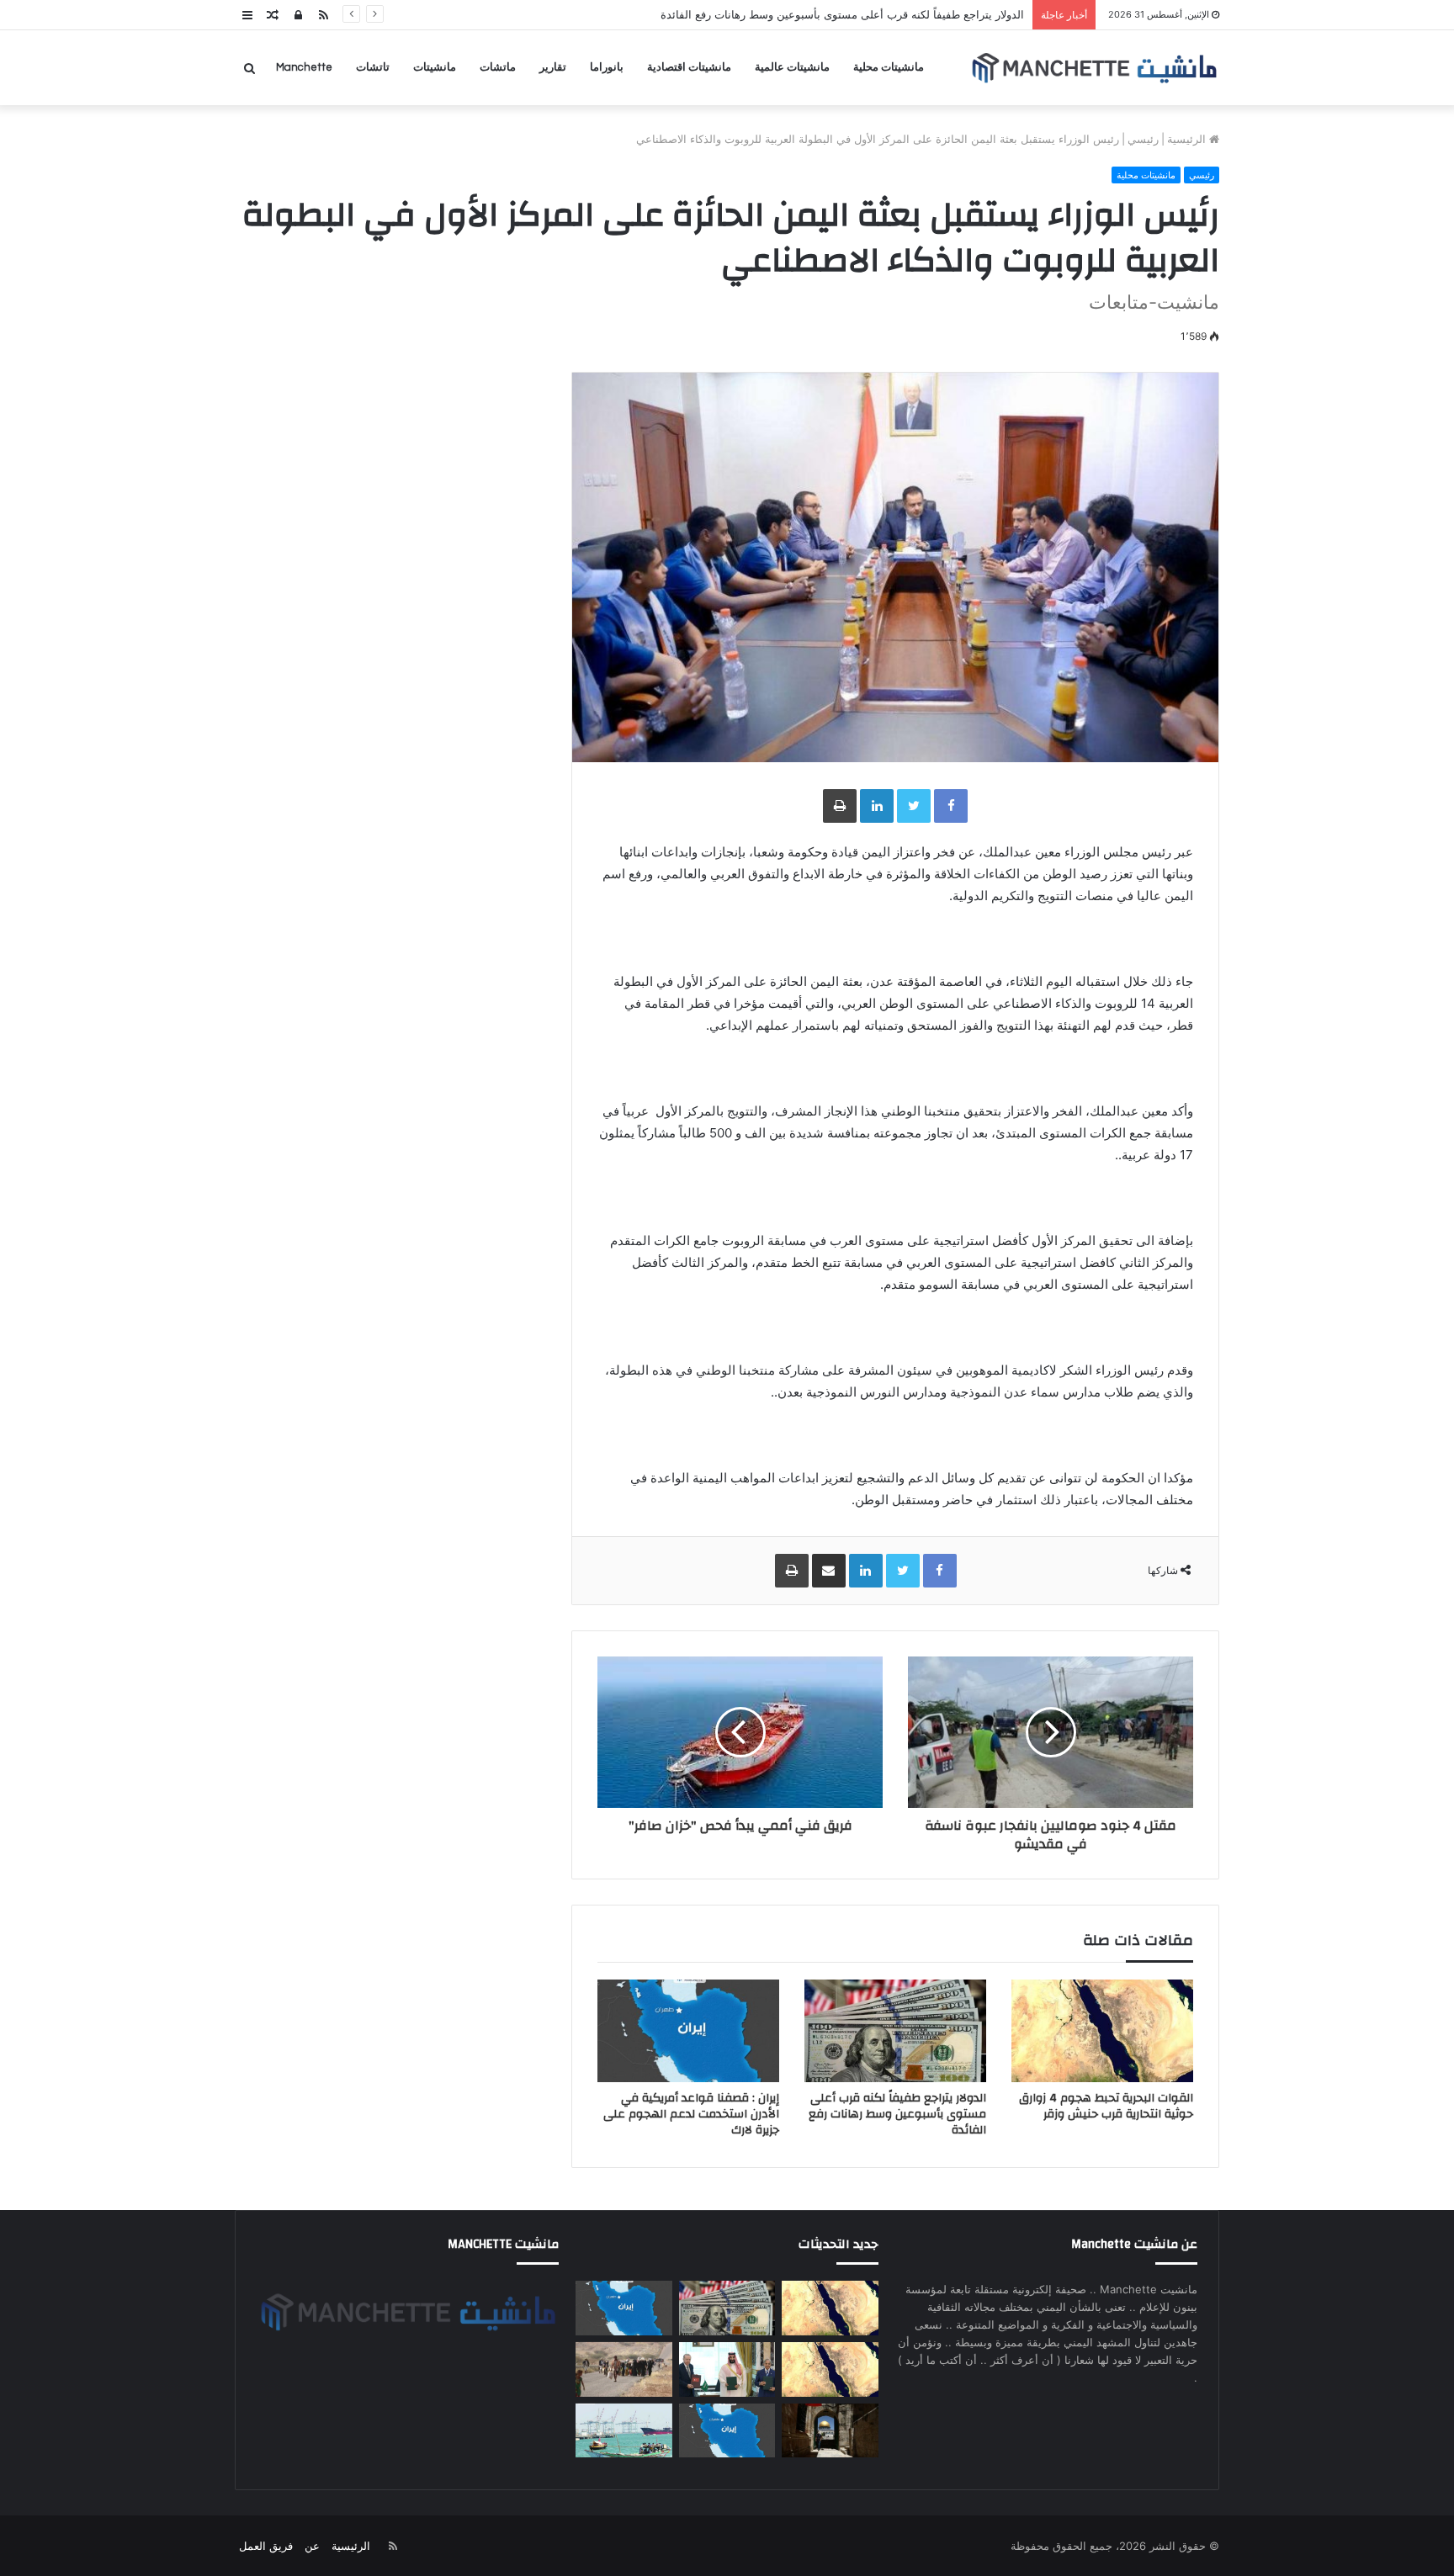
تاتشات (373, 67)
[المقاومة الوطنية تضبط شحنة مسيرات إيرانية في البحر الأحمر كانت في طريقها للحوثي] (830, 2369)
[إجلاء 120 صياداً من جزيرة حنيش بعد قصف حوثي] (624, 2431)
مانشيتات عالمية (792, 67)
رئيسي (1143, 139)
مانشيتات (435, 67)
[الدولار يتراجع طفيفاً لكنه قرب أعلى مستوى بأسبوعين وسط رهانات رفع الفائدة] (895, 2031)
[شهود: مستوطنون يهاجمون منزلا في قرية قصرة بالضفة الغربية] (830, 2431)
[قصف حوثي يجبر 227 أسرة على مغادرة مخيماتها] (624, 2369)
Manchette (304, 67)
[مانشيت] (1094, 68)
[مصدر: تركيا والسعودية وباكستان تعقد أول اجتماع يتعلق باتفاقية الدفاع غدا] (727, 2369)
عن (312, 2546)
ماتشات (498, 67)
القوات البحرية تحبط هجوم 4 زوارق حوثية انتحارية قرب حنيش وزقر (1106, 2106)
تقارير (553, 67)
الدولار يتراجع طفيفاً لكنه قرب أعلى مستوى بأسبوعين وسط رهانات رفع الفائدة (897, 2114)
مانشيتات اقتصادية (689, 67)
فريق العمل (266, 2546)
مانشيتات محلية (889, 67)
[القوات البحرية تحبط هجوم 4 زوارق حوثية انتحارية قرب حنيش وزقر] (1102, 2031)
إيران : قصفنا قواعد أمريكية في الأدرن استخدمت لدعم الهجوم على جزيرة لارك (691, 2114)
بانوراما (607, 67)
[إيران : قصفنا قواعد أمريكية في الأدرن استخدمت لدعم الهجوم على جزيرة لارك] (688, 2031)
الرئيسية (1188, 139)
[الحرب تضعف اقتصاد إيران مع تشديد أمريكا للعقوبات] (727, 2431)
